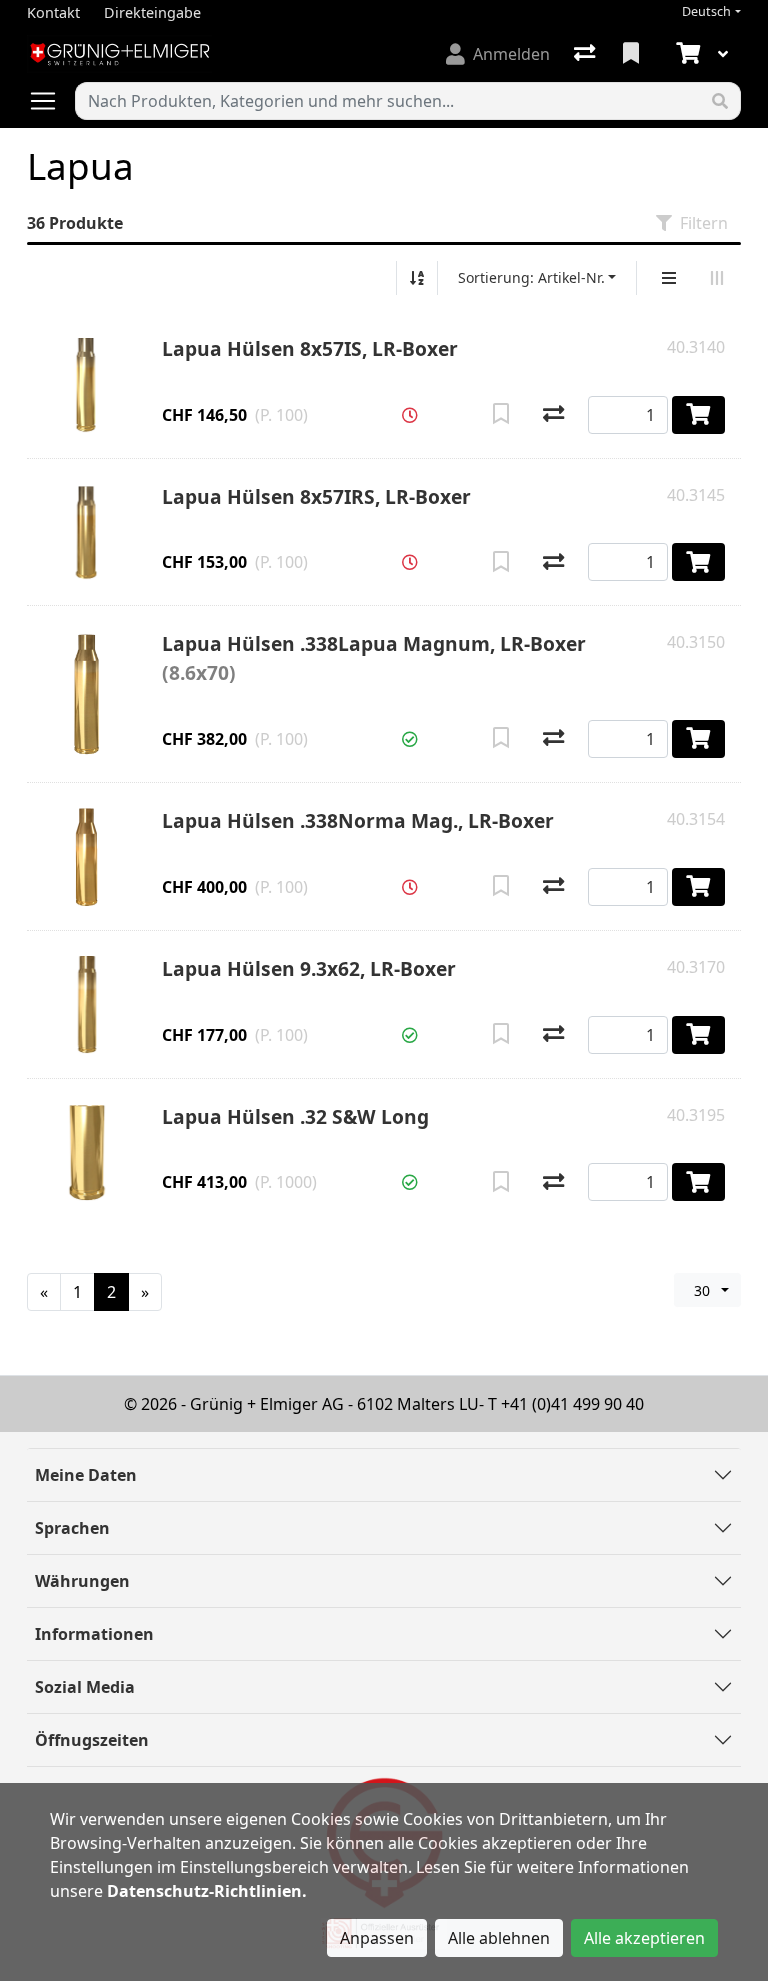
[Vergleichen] (553, 415)
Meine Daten (86, 1475)
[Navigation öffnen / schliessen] (51, 101)
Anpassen (377, 1938)
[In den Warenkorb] (698, 415)
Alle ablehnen (499, 1938)
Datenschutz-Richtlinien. (207, 1891)
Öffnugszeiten (92, 1740)
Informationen (94, 1634)
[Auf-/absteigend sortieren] (417, 278)
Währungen (82, 1581)
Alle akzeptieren (644, 1938)
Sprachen (72, 1528)
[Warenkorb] (686, 54)
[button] (410, 415)
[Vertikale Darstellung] (669, 278)
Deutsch (706, 11)
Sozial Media (85, 1687)
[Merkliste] (633, 54)
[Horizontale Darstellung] (717, 278)
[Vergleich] (586, 54)
